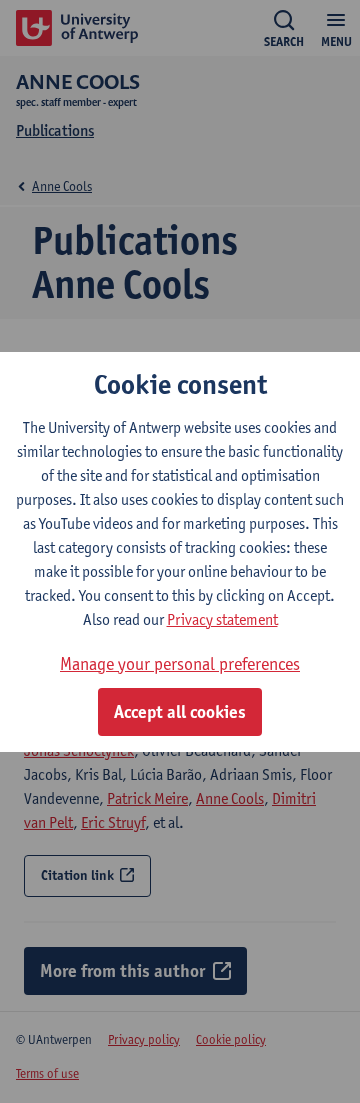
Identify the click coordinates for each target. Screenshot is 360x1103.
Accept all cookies (180, 712)
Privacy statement (222, 619)
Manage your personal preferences (180, 663)
